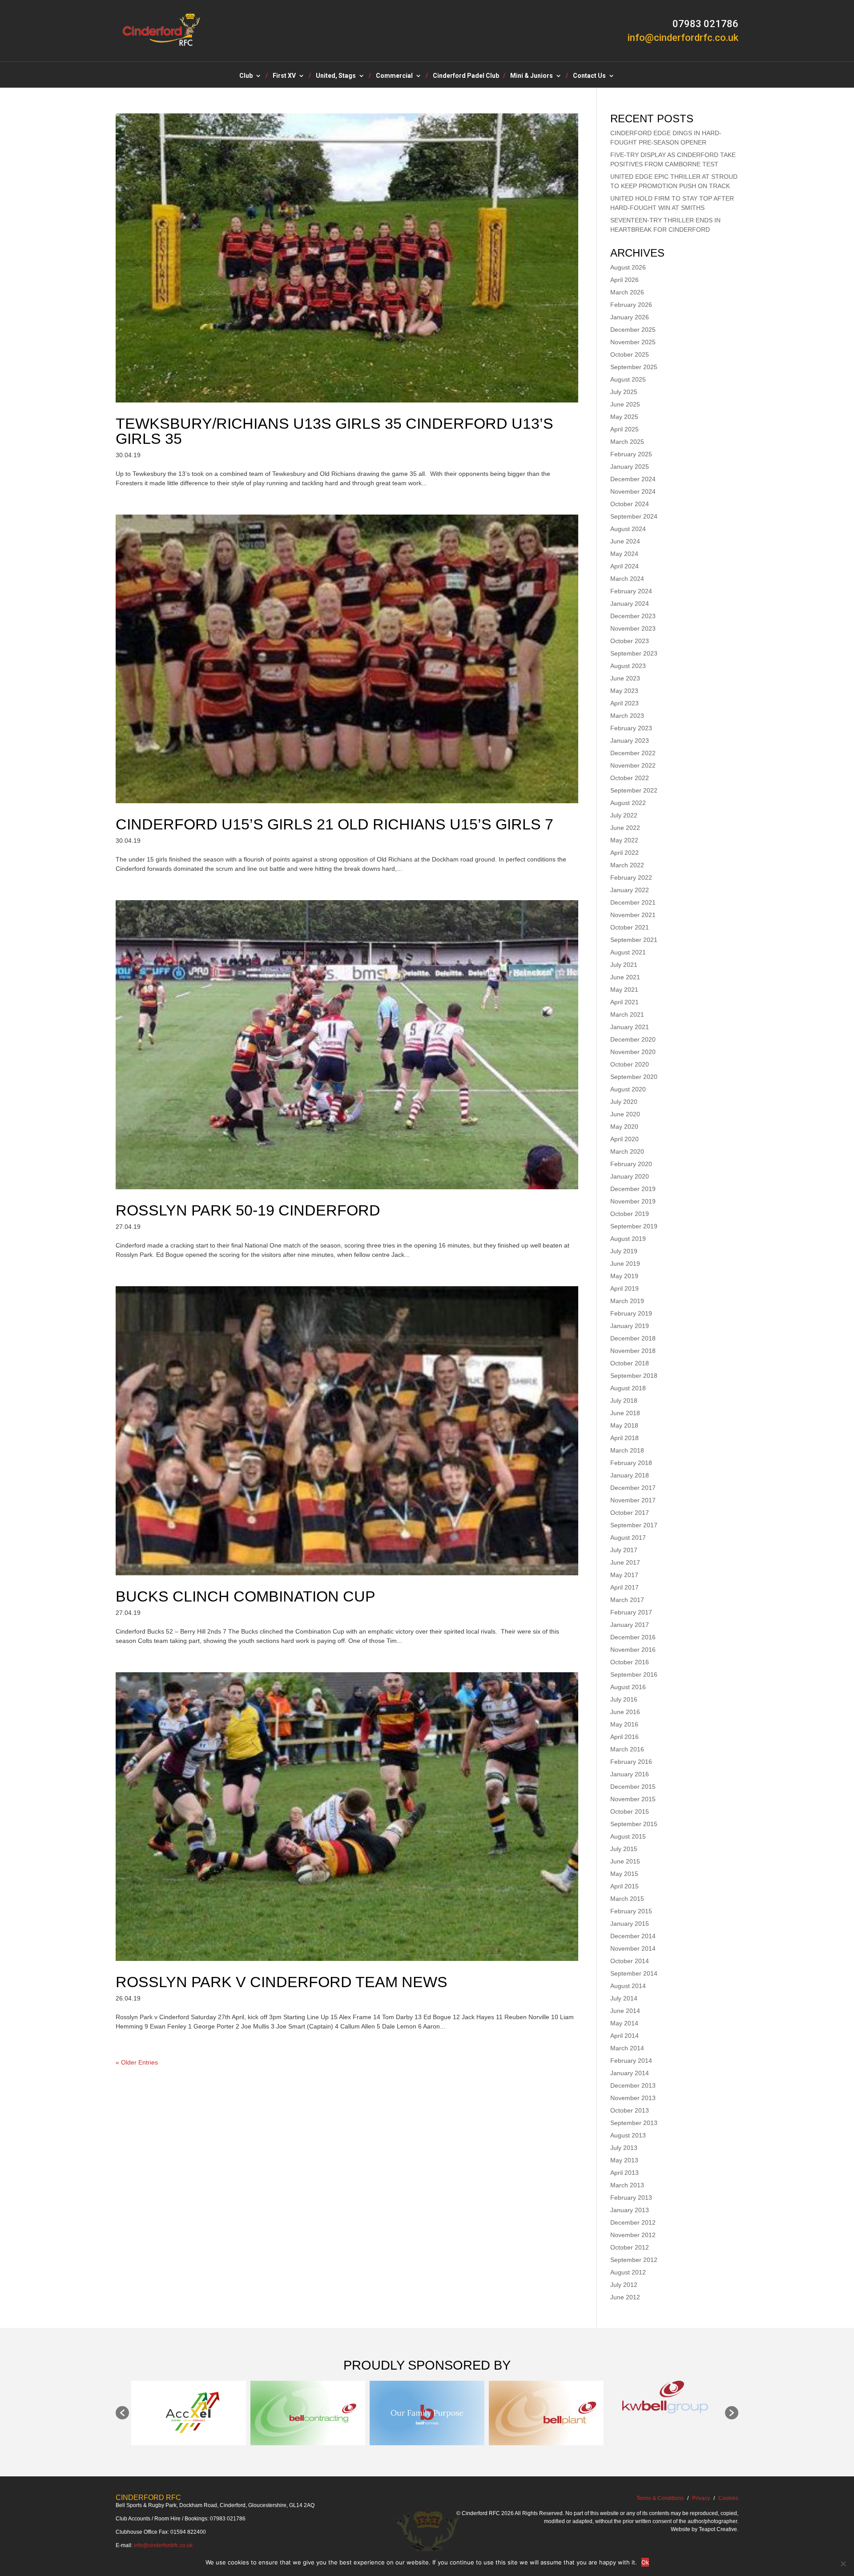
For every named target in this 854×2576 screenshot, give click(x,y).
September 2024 (634, 516)
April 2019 (624, 1288)
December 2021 (633, 902)
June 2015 (625, 1861)
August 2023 (628, 666)
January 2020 (630, 1176)
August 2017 (628, 1538)
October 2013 (630, 2110)
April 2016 (624, 1737)
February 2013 (631, 2198)
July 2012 (624, 2285)
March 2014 (627, 2048)
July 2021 (624, 965)
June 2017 (625, 1562)
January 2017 (630, 1625)
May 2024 (624, 554)
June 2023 (625, 678)
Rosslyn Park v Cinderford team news (282, 1982)
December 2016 (633, 1637)
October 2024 (630, 504)
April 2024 (624, 566)
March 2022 (627, 865)
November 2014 (633, 1948)
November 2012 (633, 2235)
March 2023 (627, 716)
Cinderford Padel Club (466, 76)
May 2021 (624, 990)
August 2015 (628, 1836)
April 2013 (624, 2173)
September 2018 (634, 1376)
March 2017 (627, 1600)
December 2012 (633, 2222)
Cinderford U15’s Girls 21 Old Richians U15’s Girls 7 (334, 824)
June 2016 (625, 1712)
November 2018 (633, 1351)
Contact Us (589, 76)
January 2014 (630, 2073)
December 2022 (633, 753)
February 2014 (631, 2061)
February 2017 (631, 1612)
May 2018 (624, 1425)
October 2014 (630, 1961)
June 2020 (625, 1114)
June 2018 (625, 1413)
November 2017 (633, 1500)
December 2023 (633, 616)
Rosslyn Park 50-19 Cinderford (248, 1210)
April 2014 (624, 2036)
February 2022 (631, 877)
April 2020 (624, 1139)
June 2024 (625, 541)
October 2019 (630, 1214)
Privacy (701, 2498)
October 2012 (630, 2247)
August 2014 (628, 1986)
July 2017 (624, 1550)
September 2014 (634, 1973)
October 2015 (630, 1811)
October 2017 (630, 1513)
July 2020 (624, 1102)
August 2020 (628, 1089)
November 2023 (633, 628)
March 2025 (627, 442)
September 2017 (634, 1525)
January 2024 (630, 604)
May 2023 (624, 691)
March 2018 (627, 1450)
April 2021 (624, 1002)
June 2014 (625, 2011)
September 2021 (634, 940)
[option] (189, 2413)
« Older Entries (137, 2062)
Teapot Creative (718, 2529)
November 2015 (633, 1799)
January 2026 (630, 317)
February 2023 (631, 728)
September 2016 (634, 1674)
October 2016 (630, 1662)
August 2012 (628, 2272)
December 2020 (633, 1039)
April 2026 (624, 280)
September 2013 (634, 2123)
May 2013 (624, 2160)
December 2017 (633, 1488)
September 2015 (634, 1824)
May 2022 (624, 840)
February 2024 (631, 591)
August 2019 (628, 1239)
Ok (645, 2562)
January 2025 (630, 467)
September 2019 (634, 1226)
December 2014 (633, 1936)
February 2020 (631, 1164)
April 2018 (624, 1438)
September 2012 (634, 2260)
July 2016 (624, 1699)
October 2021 (630, 927)
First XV (284, 76)
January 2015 (630, 1924)
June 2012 (625, 2297)
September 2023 (634, 653)
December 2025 (633, 330)
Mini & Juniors (532, 76)
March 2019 (627, 1301)
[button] (122, 2413)
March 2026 (627, 292)
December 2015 (633, 1787)
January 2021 (630, 1027)
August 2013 (628, 2135)
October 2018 (630, 1363)
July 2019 (624, 1251)
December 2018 (633, 1338)
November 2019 (633, 1201)
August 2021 (628, 952)
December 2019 (633, 1189)
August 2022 (628, 803)
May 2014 (624, 2023)
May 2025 (624, 417)
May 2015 (624, 1874)
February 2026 (631, 305)
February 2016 (631, 1762)
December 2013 (633, 2085)
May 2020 (624, 1127)
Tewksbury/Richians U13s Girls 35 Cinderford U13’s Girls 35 (334, 431)
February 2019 (631, 1313)
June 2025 (625, 404)
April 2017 (624, 1587)
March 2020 (627, 1151)
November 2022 (633, 765)
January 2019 (630, 1326)
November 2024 (633, 491)
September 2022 (634, 790)
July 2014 (624, 1998)
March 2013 (627, 2185)
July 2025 (624, 392)
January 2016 (630, 1774)
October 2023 (630, 641)
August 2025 (628, 379)
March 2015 (627, 1899)
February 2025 (631, 454)
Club (246, 76)
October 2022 (630, 778)
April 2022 (624, 853)
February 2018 (631, 1463)
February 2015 (631, 1911)
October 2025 (630, 354)
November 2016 (633, 1650)
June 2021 (625, 977)
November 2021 (633, 915)
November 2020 (633, 1052)
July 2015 (624, 1849)
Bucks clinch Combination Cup (246, 1596)
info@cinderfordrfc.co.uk (163, 2545)
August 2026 (628, 267)
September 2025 (634, 367)
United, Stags (336, 76)
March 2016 (627, 1749)
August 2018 (628, 1388)
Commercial (394, 76)
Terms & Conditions (660, 2498)
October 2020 (630, 1064)
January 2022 (630, 890)
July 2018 (624, 1401)
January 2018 (630, 1475)
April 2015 (624, 1886)
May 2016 (624, 1724)
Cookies (728, 2498)
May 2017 (624, 1575)
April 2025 (624, 429)
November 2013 (633, 2098)
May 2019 (624, 1276)
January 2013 (630, 2210)
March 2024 (627, 579)
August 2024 (628, 529)
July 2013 (624, 2148)
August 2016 (628, 1687)
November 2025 (633, 342)
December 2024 (633, 479)
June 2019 (625, 1264)
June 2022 (625, 828)
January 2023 (630, 741)
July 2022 (624, 815)
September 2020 (634, 1077)
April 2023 (624, 703)
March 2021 (627, 1014)
